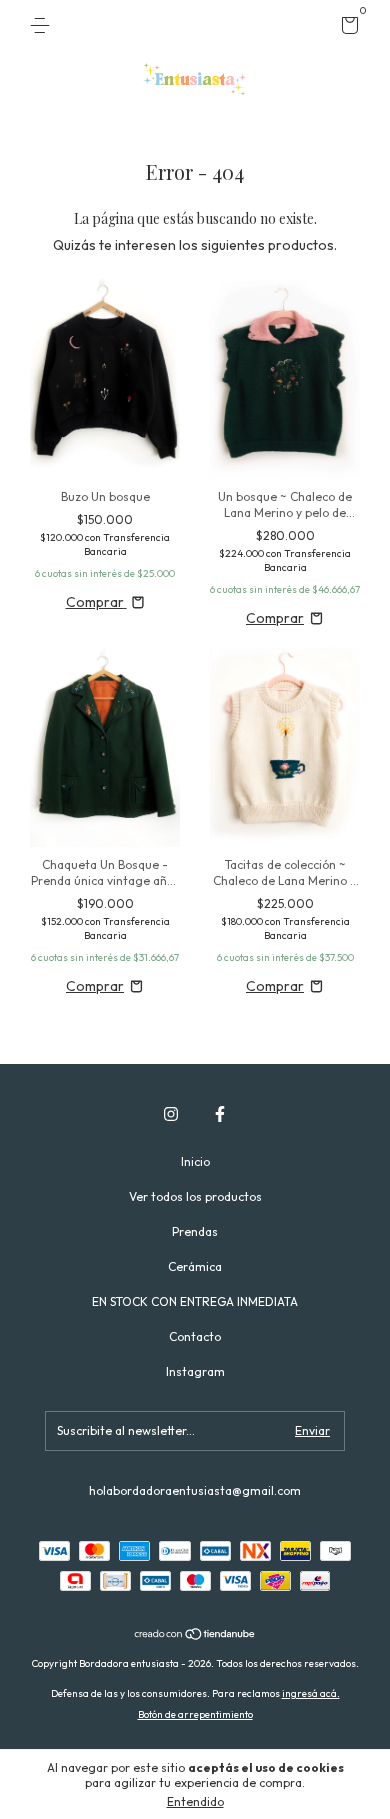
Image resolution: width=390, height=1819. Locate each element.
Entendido (195, 1801)
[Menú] (43, 25)
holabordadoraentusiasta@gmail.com (195, 1490)
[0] (346, 28)
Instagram (195, 1371)
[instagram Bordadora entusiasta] (171, 1114)
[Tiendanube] (195, 1636)
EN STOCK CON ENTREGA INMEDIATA (195, 1301)
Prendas (195, 1231)
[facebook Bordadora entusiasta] (220, 1114)
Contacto (195, 1336)
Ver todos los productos (195, 1196)
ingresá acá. (311, 1693)
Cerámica (195, 1266)
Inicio (195, 1161)
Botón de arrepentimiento (195, 1714)
